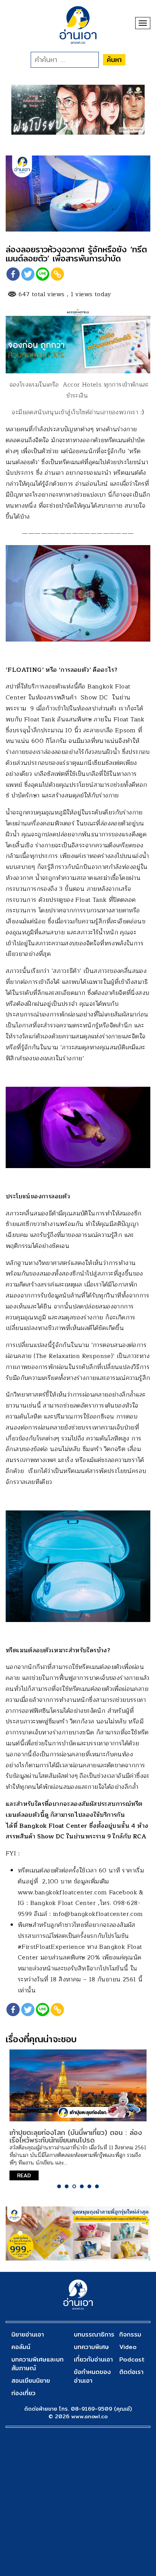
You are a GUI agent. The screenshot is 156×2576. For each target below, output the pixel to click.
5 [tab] (89, 2186)
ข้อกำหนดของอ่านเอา (92, 2376)
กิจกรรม (130, 2334)
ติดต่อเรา (131, 2372)
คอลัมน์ (21, 2347)
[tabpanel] (78, 2115)
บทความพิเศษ (91, 2347)
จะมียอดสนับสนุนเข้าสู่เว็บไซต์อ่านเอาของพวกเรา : (77, 412)
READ (24, 2175)
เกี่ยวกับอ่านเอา (93, 2359)
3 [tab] (74, 2186)
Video (128, 2347)
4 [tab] (82, 2186)
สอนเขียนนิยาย (31, 2381)
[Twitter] (28, 274)
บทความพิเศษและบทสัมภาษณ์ (37, 2364)
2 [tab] (67, 2186)
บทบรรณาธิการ (94, 2334)
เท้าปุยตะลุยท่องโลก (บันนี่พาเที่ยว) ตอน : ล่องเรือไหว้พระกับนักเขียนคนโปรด (76, 2136)
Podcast (132, 2359)
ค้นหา (114, 60)
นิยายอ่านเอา (28, 2334)
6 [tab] (97, 2186)
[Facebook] (13, 274)
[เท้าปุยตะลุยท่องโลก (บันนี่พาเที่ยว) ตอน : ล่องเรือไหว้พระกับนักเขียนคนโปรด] (78, 2085)
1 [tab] (59, 2186)
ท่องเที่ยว (23, 2393)
